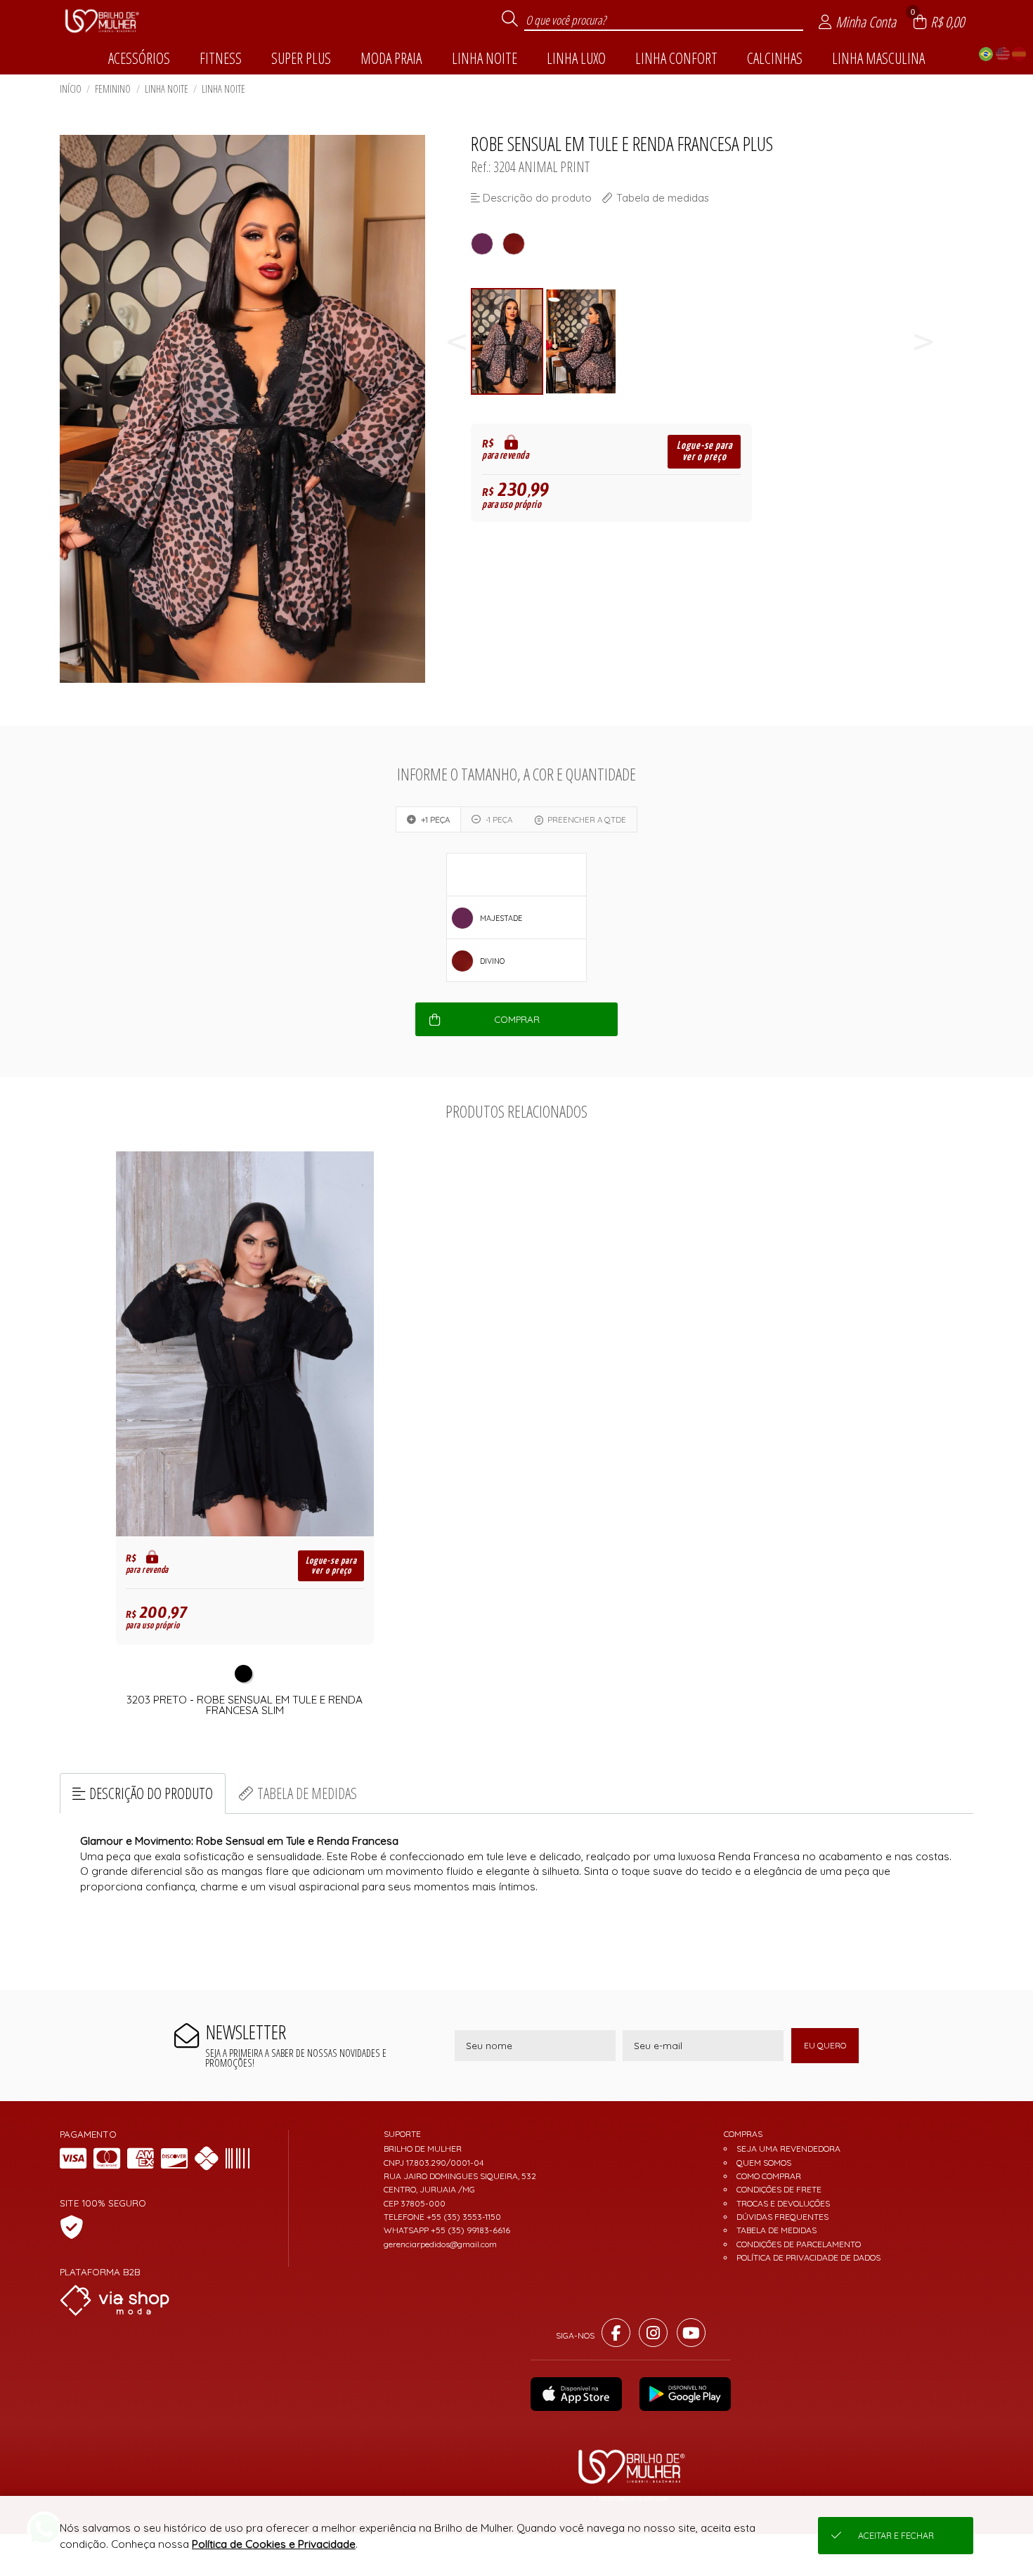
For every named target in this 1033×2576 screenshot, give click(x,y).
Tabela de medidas (307, 1793)
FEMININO (113, 89)
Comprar (517, 1019)
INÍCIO (71, 89)
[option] (508, 342)
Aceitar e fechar (896, 2536)
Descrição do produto (151, 1793)
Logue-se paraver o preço (704, 451)
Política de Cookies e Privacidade (274, 2544)
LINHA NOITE (167, 89)
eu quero (825, 2045)
